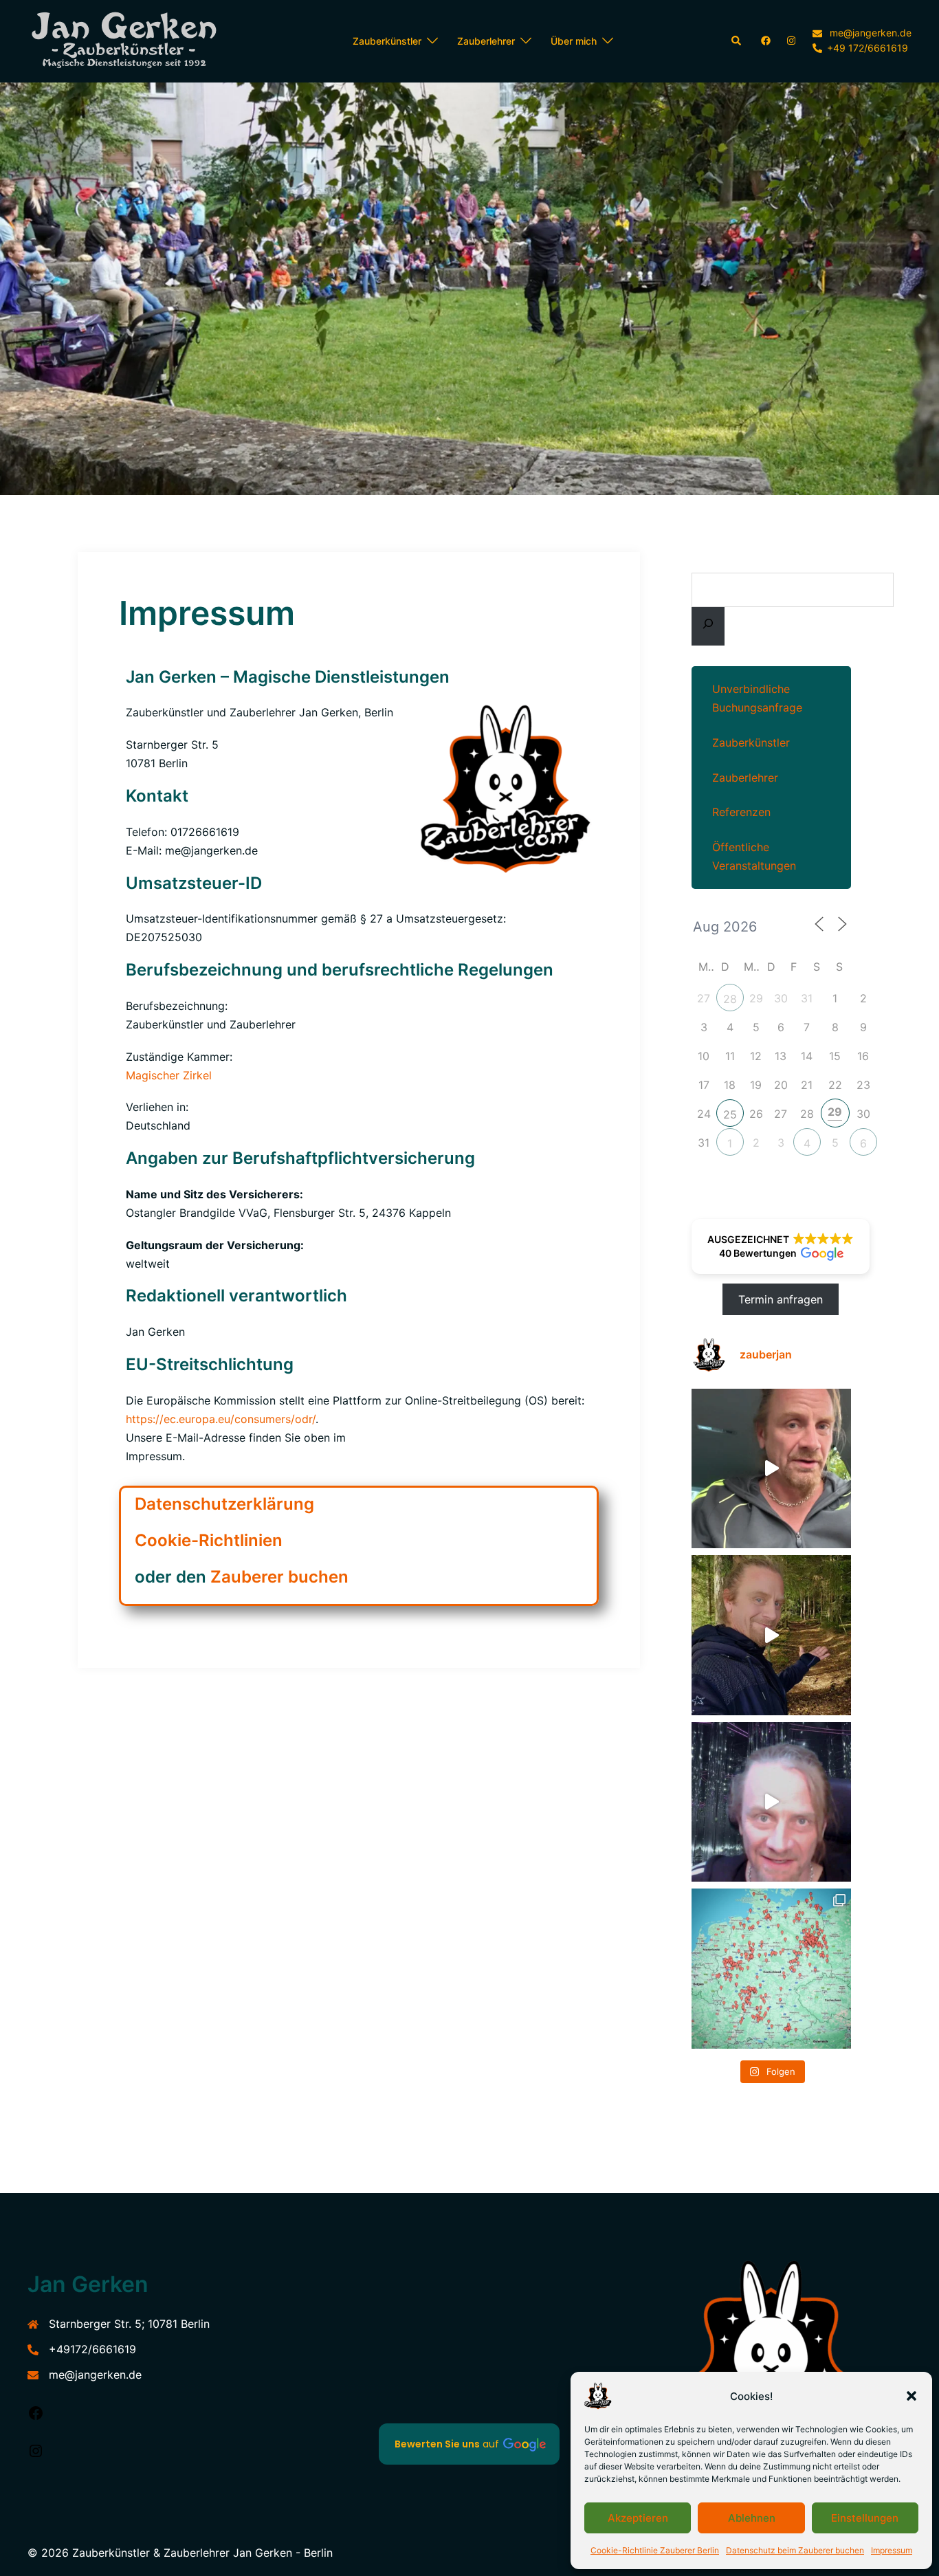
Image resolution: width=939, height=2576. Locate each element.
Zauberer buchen (279, 1577)
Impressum (892, 2550)
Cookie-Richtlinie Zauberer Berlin (655, 2550)
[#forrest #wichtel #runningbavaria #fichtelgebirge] (772, 1635)
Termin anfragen (781, 1299)
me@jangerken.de (95, 2375)
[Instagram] (36, 2455)
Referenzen (741, 812)
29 (835, 1112)
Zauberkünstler (387, 41)
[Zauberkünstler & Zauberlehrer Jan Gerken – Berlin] (131, 41)
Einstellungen (865, 2518)
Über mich (574, 41)
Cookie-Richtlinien (209, 1540)
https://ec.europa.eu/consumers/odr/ (221, 1419)
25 (730, 1114)
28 (730, 999)
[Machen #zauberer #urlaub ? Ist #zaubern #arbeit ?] (772, 1469)
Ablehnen (752, 2518)
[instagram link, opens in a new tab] (790, 40)
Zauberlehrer (486, 41)
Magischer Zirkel (169, 1075)
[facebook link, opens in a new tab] (765, 40)
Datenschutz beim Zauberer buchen (795, 2550)
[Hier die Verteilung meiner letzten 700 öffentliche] (772, 1969)
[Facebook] (36, 2417)
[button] (912, 2396)
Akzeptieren (638, 2518)
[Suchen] (708, 626)
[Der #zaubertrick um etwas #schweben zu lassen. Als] (772, 1802)
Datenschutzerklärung (224, 1504)
